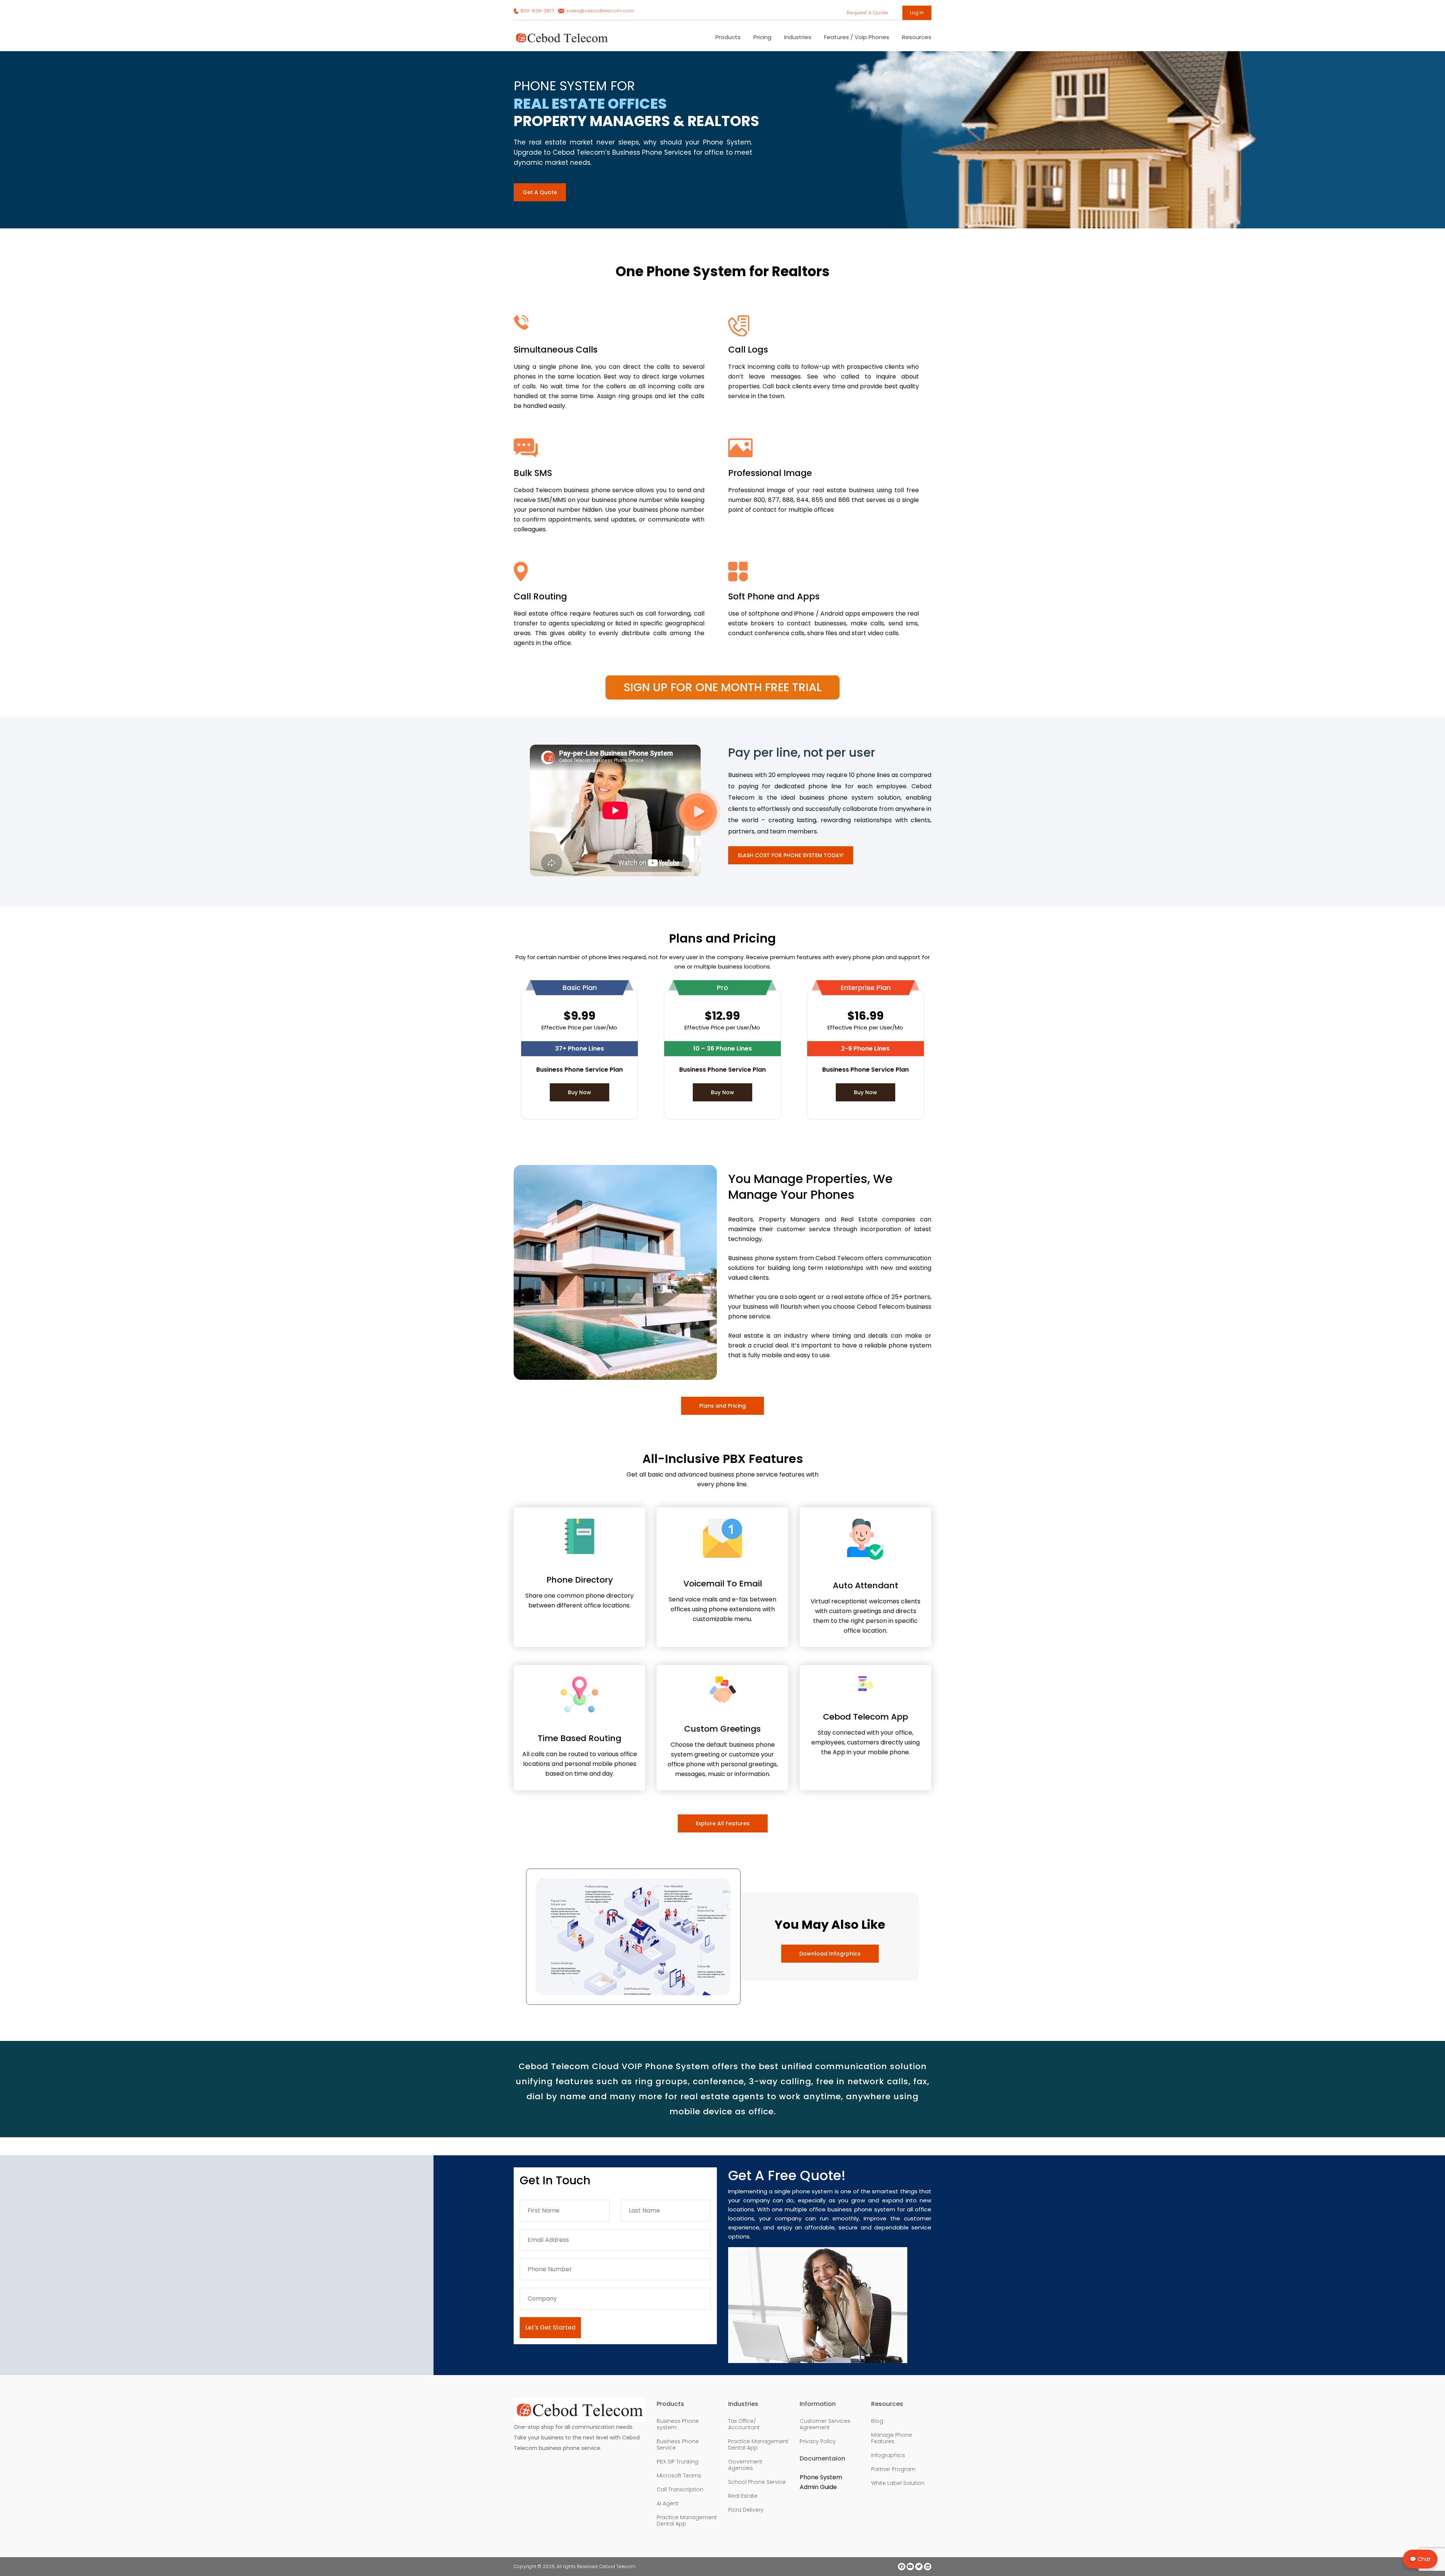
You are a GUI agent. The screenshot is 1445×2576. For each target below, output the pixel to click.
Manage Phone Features (892, 2438)
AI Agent (668, 2504)
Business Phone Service (678, 2445)
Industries (798, 37)
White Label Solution (898, 2483)
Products (728, 37)
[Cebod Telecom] (562, 41)
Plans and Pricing (722, 1406)
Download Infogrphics (830, 1954)
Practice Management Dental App (687, 2521)
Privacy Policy (818, 2441)
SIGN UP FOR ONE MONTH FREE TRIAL (722, 687)
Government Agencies (745, 2465)
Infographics (888, 2455)
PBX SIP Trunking (678, 2462)
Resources (917, 37)
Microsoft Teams (679, 2476)
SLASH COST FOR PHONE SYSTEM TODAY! (791, 855)
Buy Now (580, 1092)
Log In (917, 13)
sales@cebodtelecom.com (600, 11)
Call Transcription (680, 2490)
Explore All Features (723, 1823)
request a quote (868, 13)
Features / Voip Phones (857, 37)
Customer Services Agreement (825, 2424)
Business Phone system (678, 2424)
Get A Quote (540, 192)
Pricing (762, 37)
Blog (877, 2421)
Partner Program (893, 2469)
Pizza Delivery (746, 2510)
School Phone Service (757, 2482)
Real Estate (743, 2496)
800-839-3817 (537, 11)
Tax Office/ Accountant (744, 2424)
